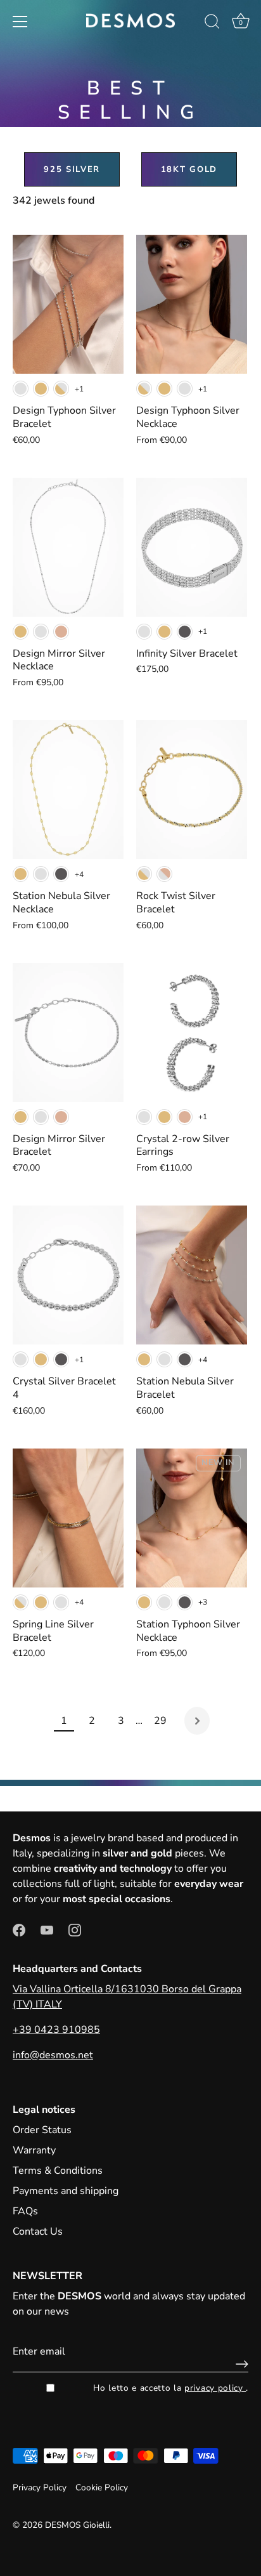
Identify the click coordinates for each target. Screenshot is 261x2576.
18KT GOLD (189, 169)
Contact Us (38, 2231)
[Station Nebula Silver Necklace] (68, 790)
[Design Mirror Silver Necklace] (68, 547)
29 (160, 1721)
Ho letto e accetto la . (171, 2388)
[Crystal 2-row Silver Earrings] (192, 1033)
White (21, 389)
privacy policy (215, 2388)
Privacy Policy (40, 2487)
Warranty (34, 2150)
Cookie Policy (102, 2487)
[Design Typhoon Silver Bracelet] (68, 304)
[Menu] (20, 22)
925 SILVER (72, 169)
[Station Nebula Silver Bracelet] (192, 1275)
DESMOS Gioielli (77, 2525)
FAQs (25, 2211)
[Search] (212, 23)
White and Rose (164, 874)
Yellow (41, 389)
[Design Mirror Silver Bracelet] (68, 1033)
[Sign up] (239, 2364)
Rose (61, 632)
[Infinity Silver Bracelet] (192, 547)
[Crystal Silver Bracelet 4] (68, 1275)
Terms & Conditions (58, 2171)
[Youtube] (47, 1929)
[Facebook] (19, 1929)
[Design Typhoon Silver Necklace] (192, 304)
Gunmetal (185, 632)
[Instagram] (75, 1929)
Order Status (42, 2130)
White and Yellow (61, 389)
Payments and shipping (66, 2191)
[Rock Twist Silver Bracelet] (192, 790)
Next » (197, 1721)
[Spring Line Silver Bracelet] (68, 1518)
